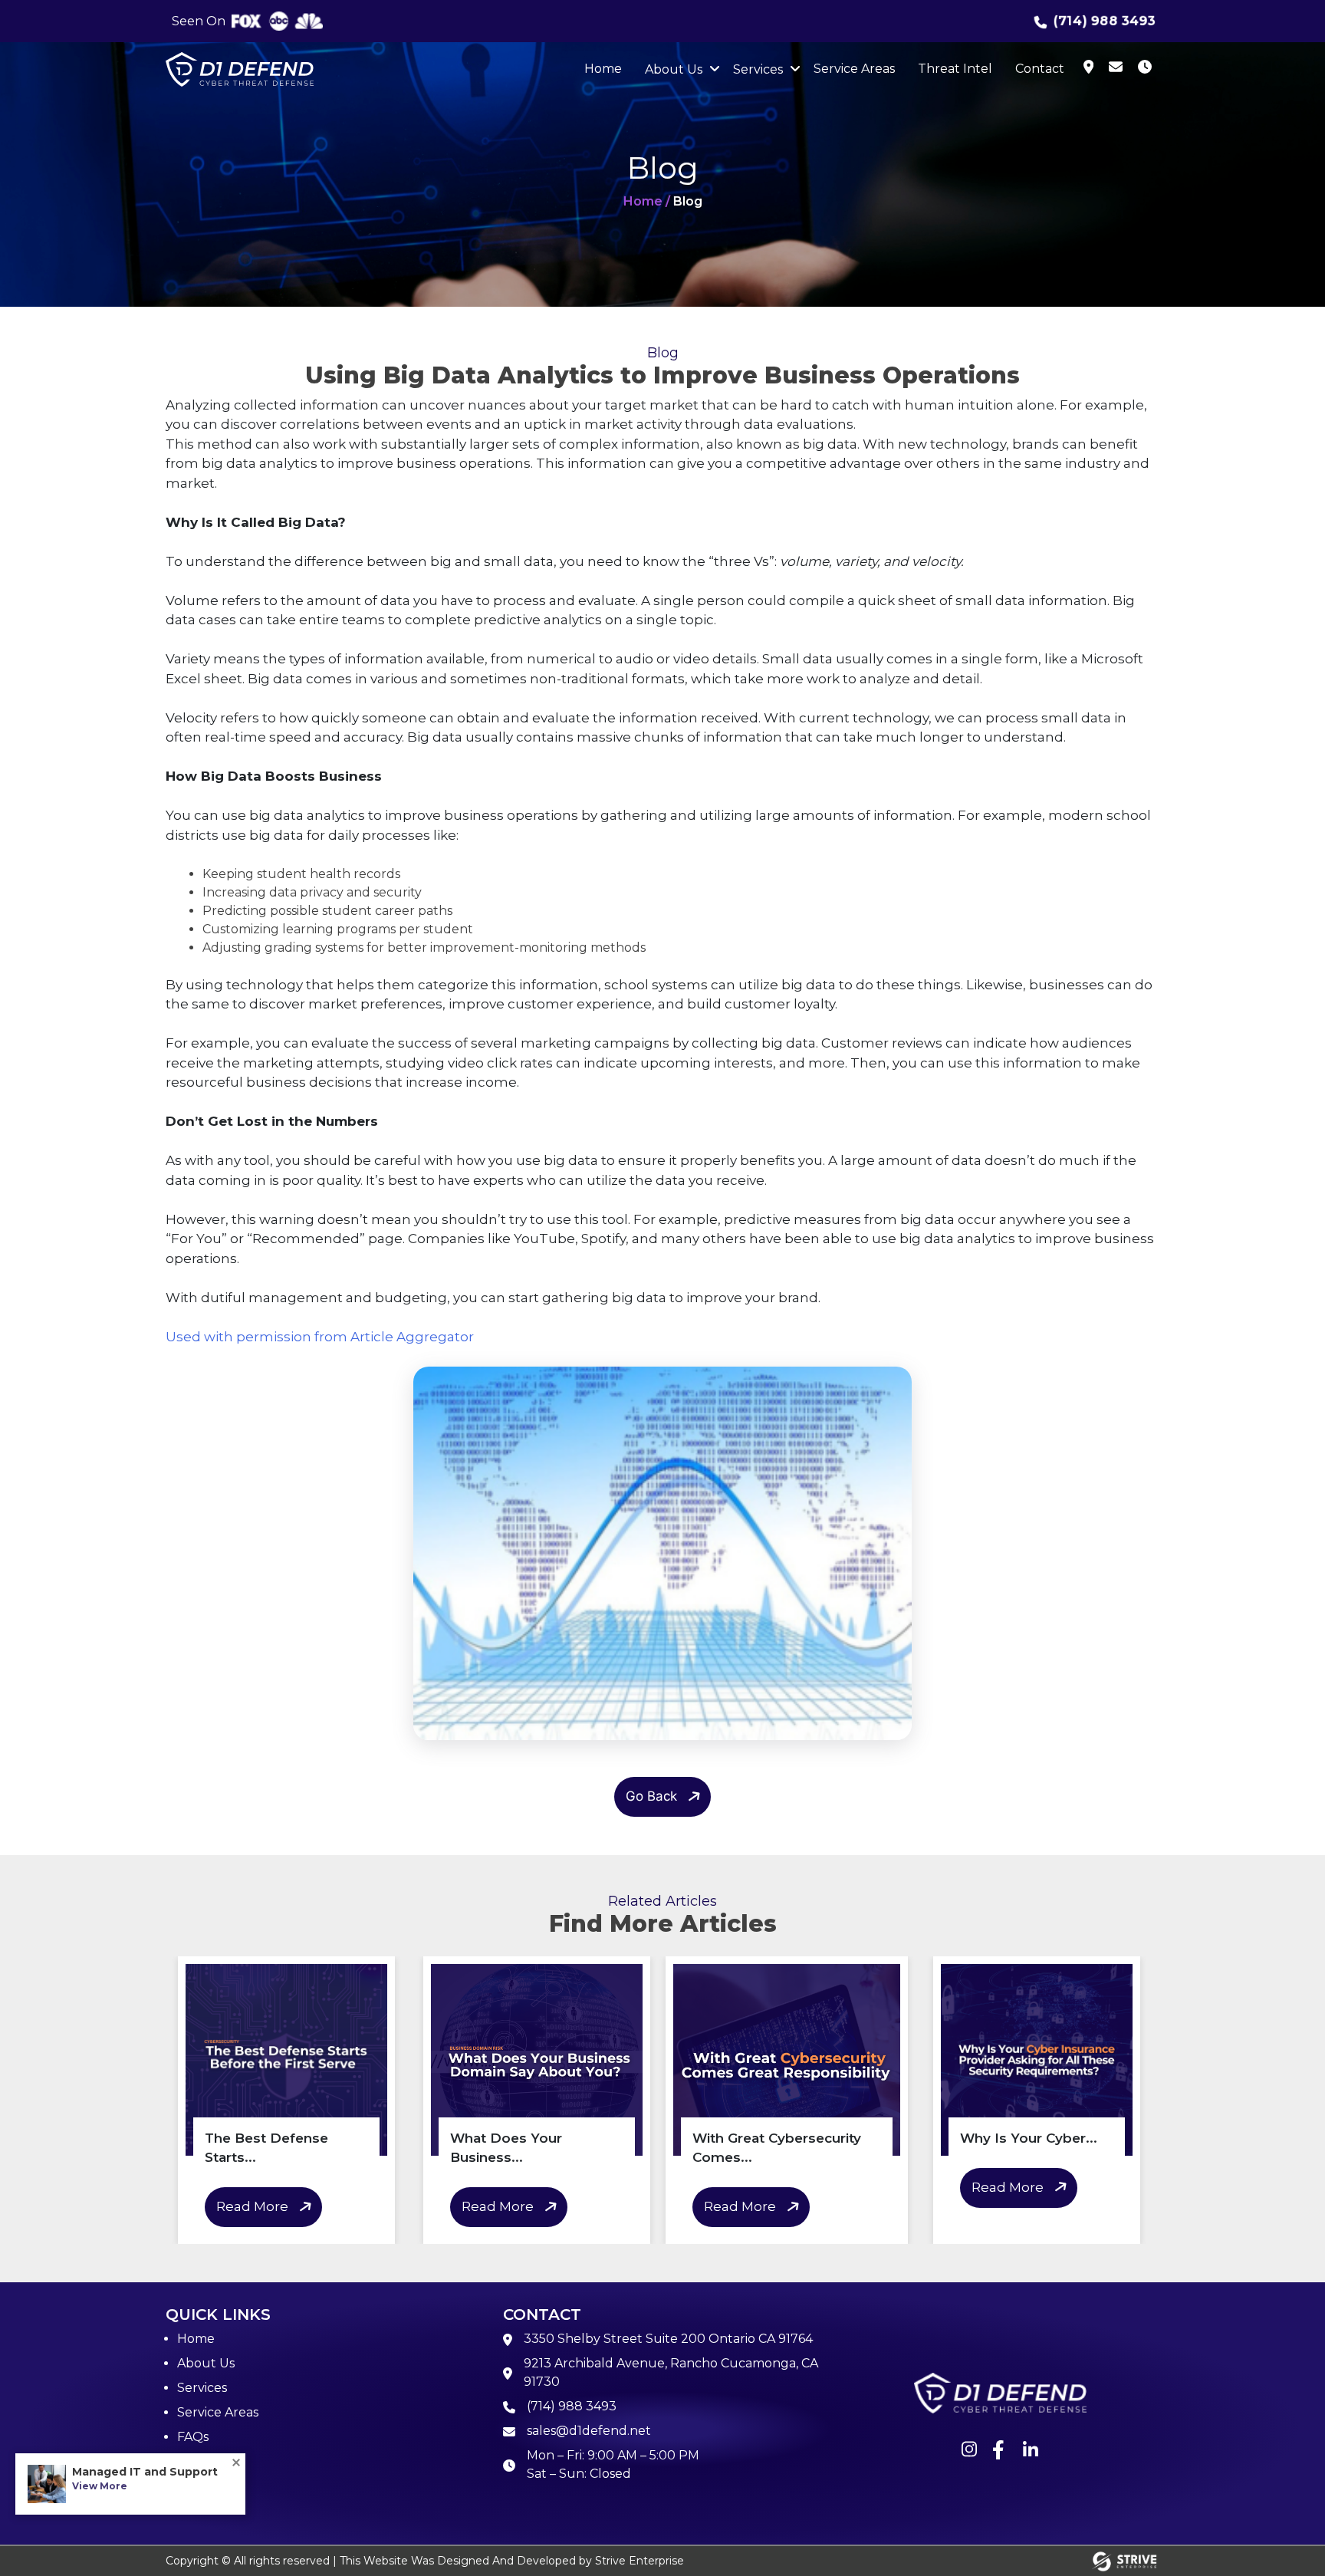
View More (100, 2486)
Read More (252, 2206)
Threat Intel (955, 69)
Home (603, 69)
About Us (674, 69)
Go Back (651, 1796)
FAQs (193, 2437)
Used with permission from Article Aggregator (320, 1337)
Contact (1040, 69)
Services (758, 69)
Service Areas (854, 69)
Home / (647, 201)
